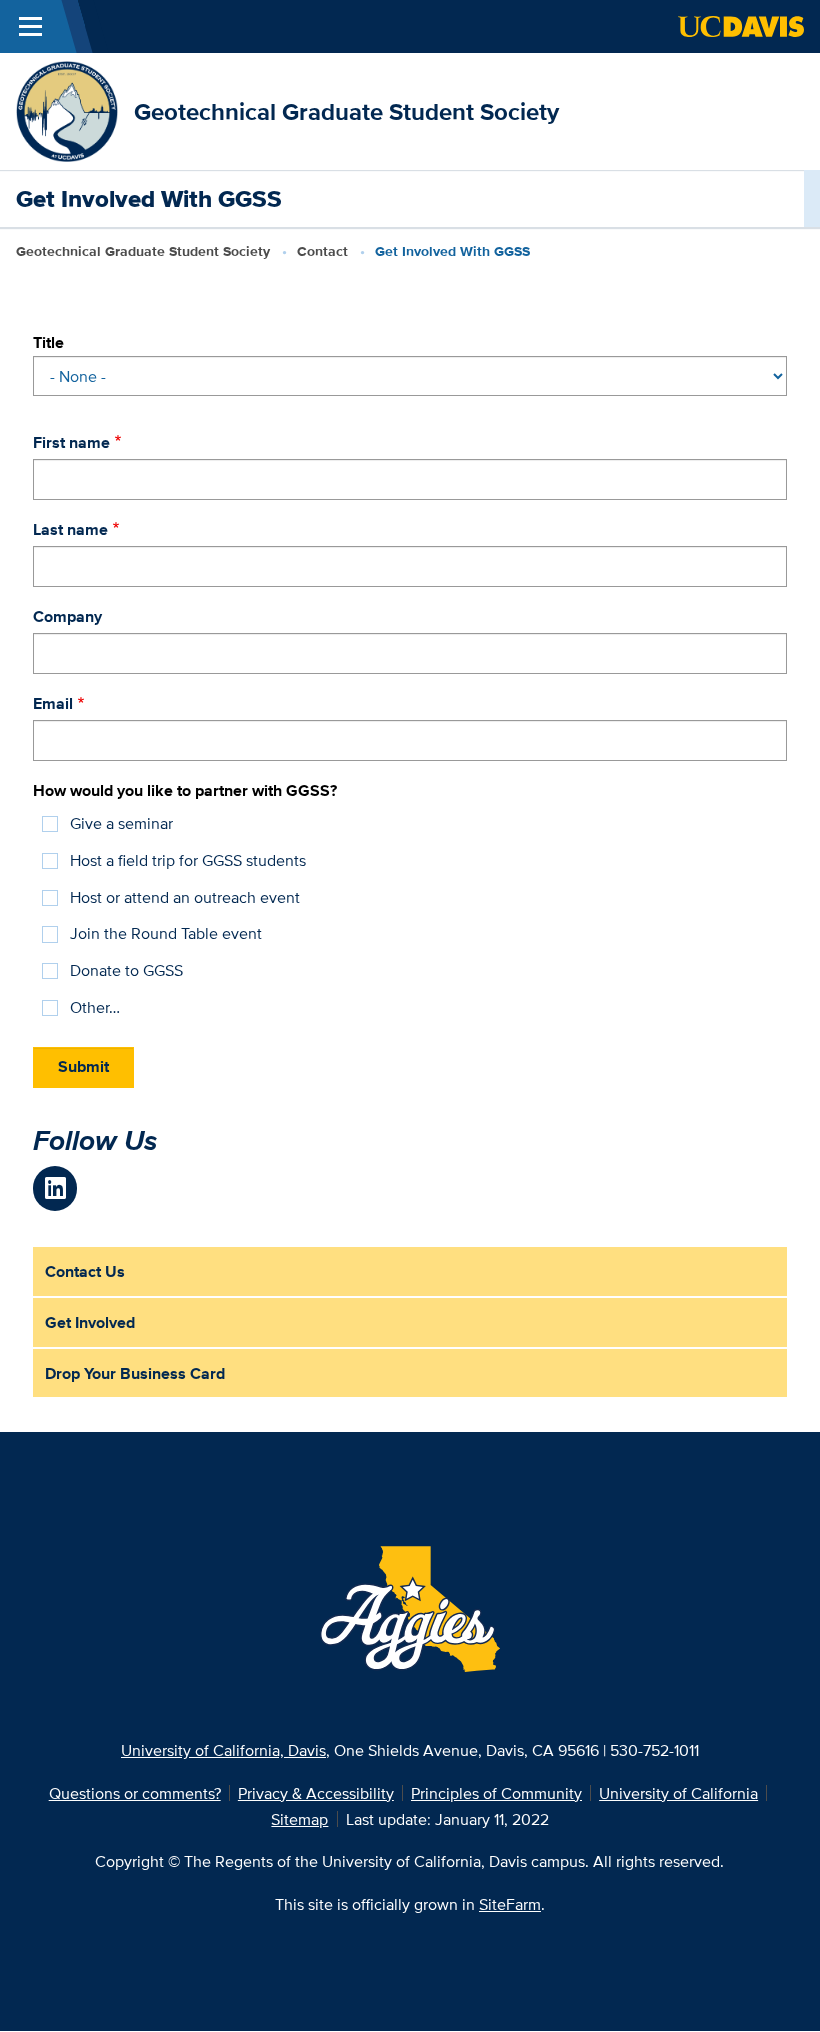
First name (71, 442)
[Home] (67, 110)
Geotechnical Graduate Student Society (346, 111)
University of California (678, 1793)
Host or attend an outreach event (185, 897)
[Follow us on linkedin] (55, 1188)
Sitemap (299, 1819)
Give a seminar (121, 823)
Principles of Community (496, 1793)
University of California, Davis (223, 1750)
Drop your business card (135, 1373)
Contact (322, 251)
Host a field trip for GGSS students (188, 860)
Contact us (85, 1271)
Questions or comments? (135, 1793)
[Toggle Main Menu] (30, 26)
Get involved (90, 1322)
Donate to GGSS (126, 970)
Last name (70, 529)
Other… (95, 1007)
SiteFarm (510, 1904)
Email (53, 703)
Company (67, 616)
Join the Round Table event (166, 933)
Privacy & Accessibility (316, 1793)
